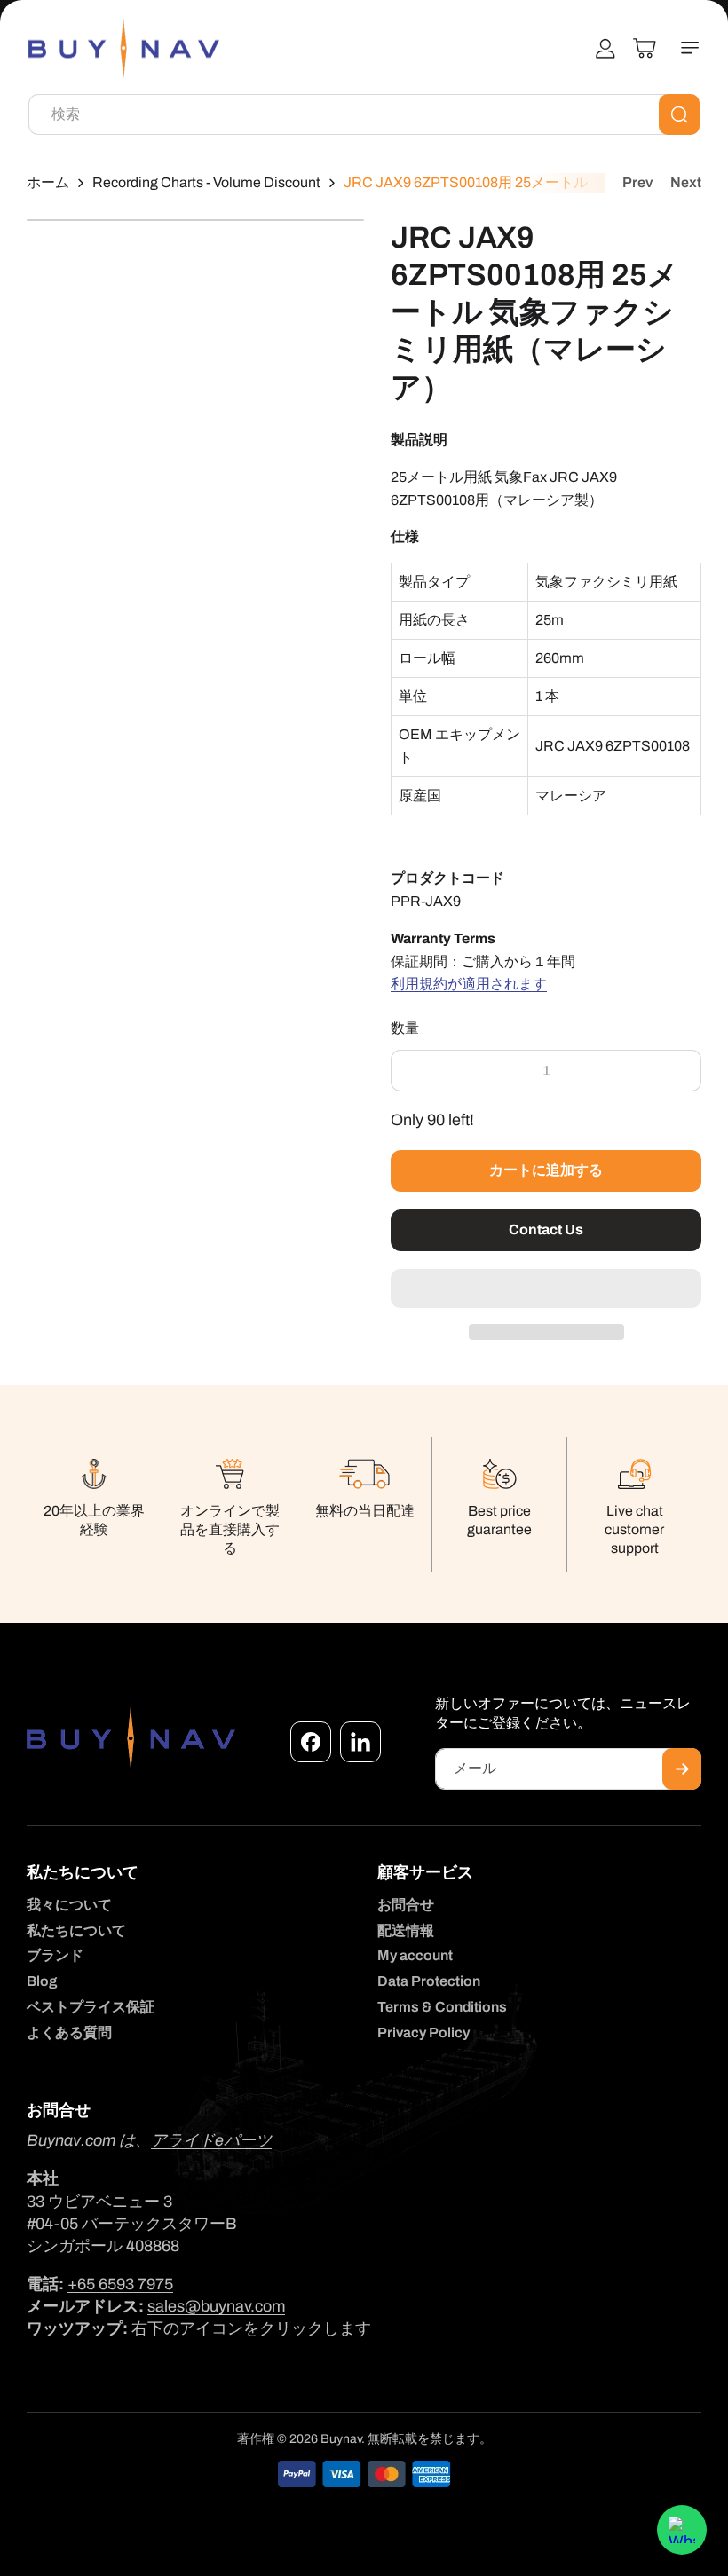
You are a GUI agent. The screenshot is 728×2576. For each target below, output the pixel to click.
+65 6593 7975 (120, 2284)
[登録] (682, 1769)
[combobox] (364, 114)
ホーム (48, 182)
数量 (405, 1028)
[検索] (679, 114)
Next (686, 182)
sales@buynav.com (216, 2306)
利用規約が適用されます (469, 984)
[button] (546, 1289)
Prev (637, 182)
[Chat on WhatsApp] (682, 2530)
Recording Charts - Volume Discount (206, 182)
